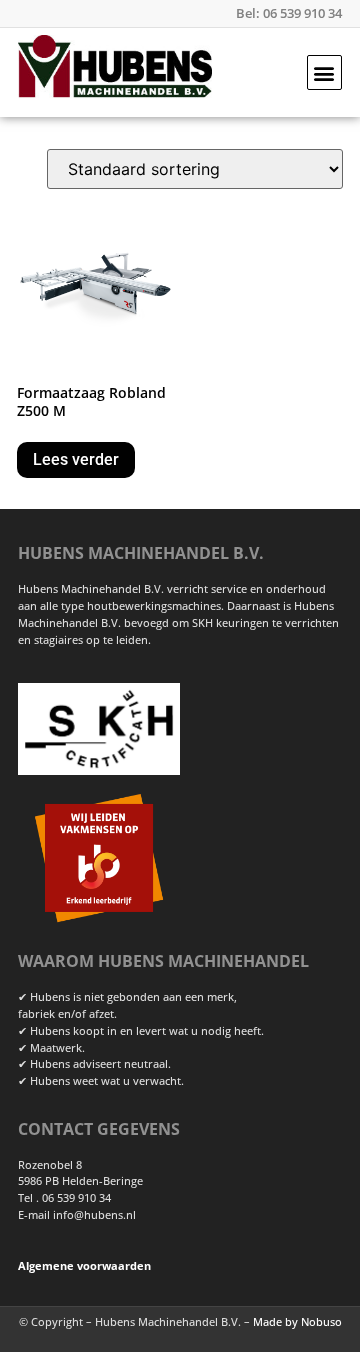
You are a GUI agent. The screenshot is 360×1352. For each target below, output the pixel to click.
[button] (324, 72)
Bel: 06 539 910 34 (289, 13)
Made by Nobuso (297, 1321)
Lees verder (76, 459)
